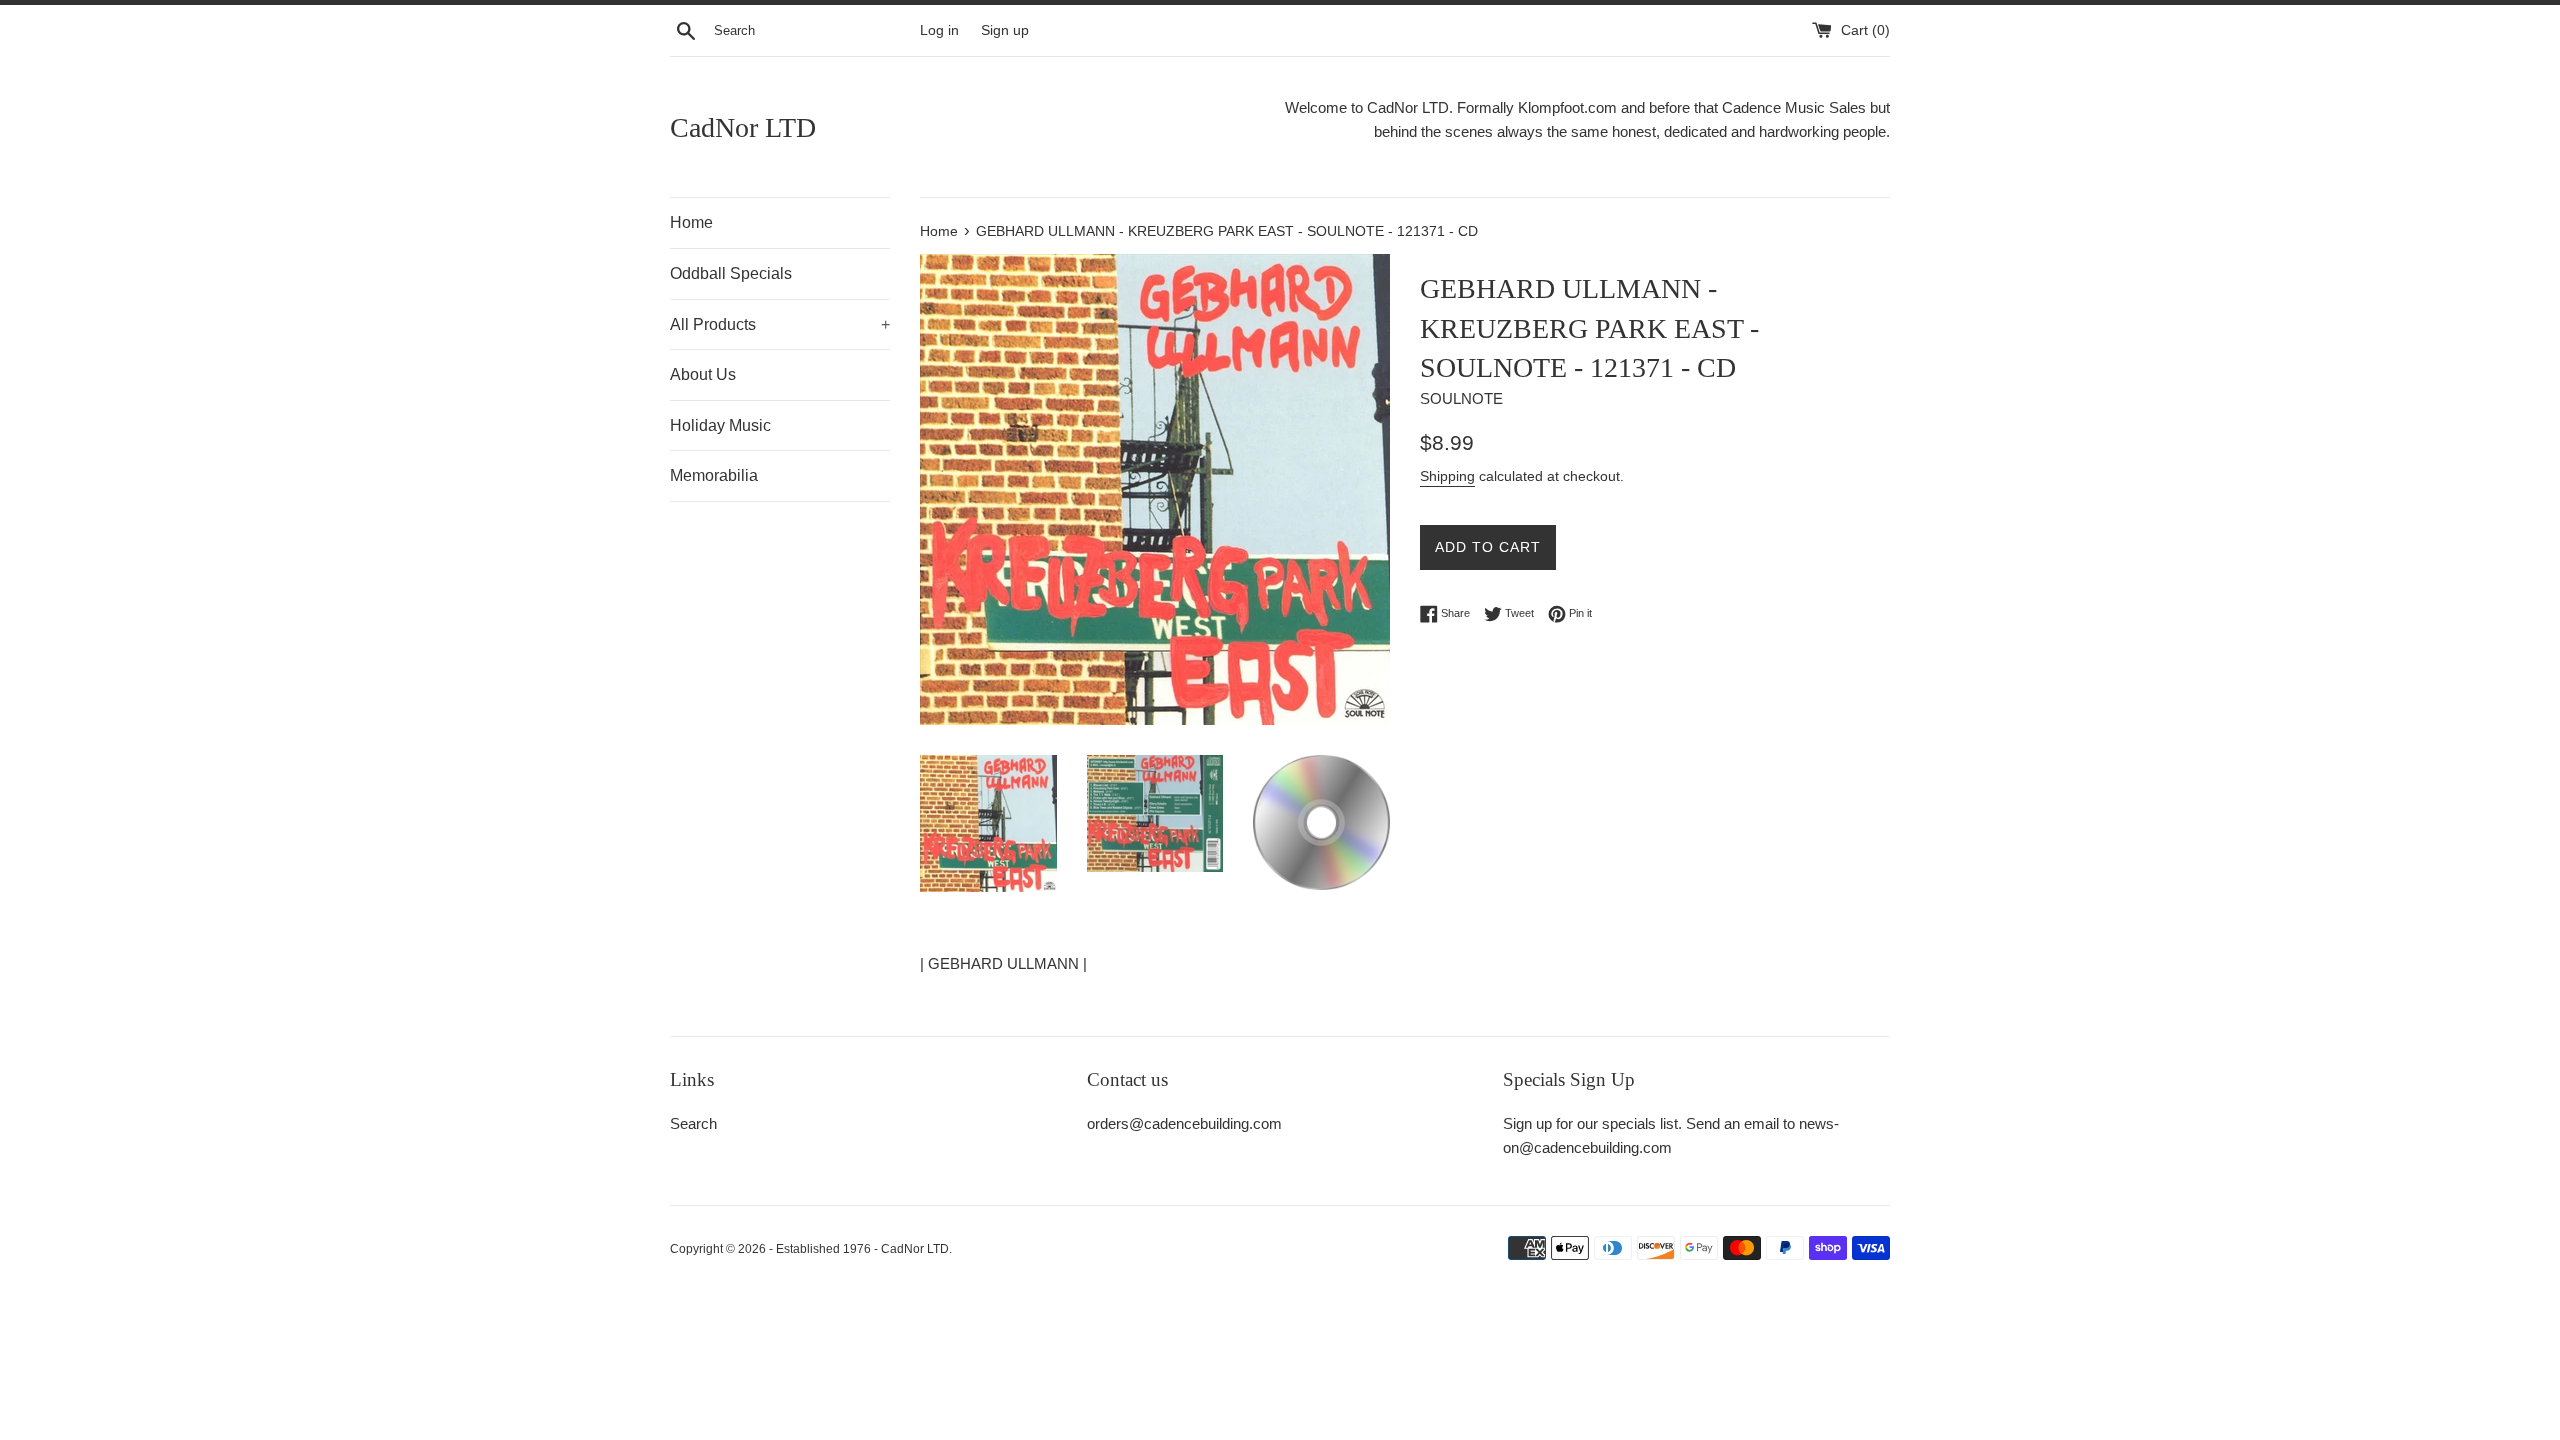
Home (691, 222)
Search (693, 1123)
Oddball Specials (731, 273)
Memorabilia (714, 475)
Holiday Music (720, 425)
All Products (780, 324)
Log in (939, 30)
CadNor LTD (743, 127)
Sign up (1005, 30)
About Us (703, 374)
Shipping (1447, 476)
